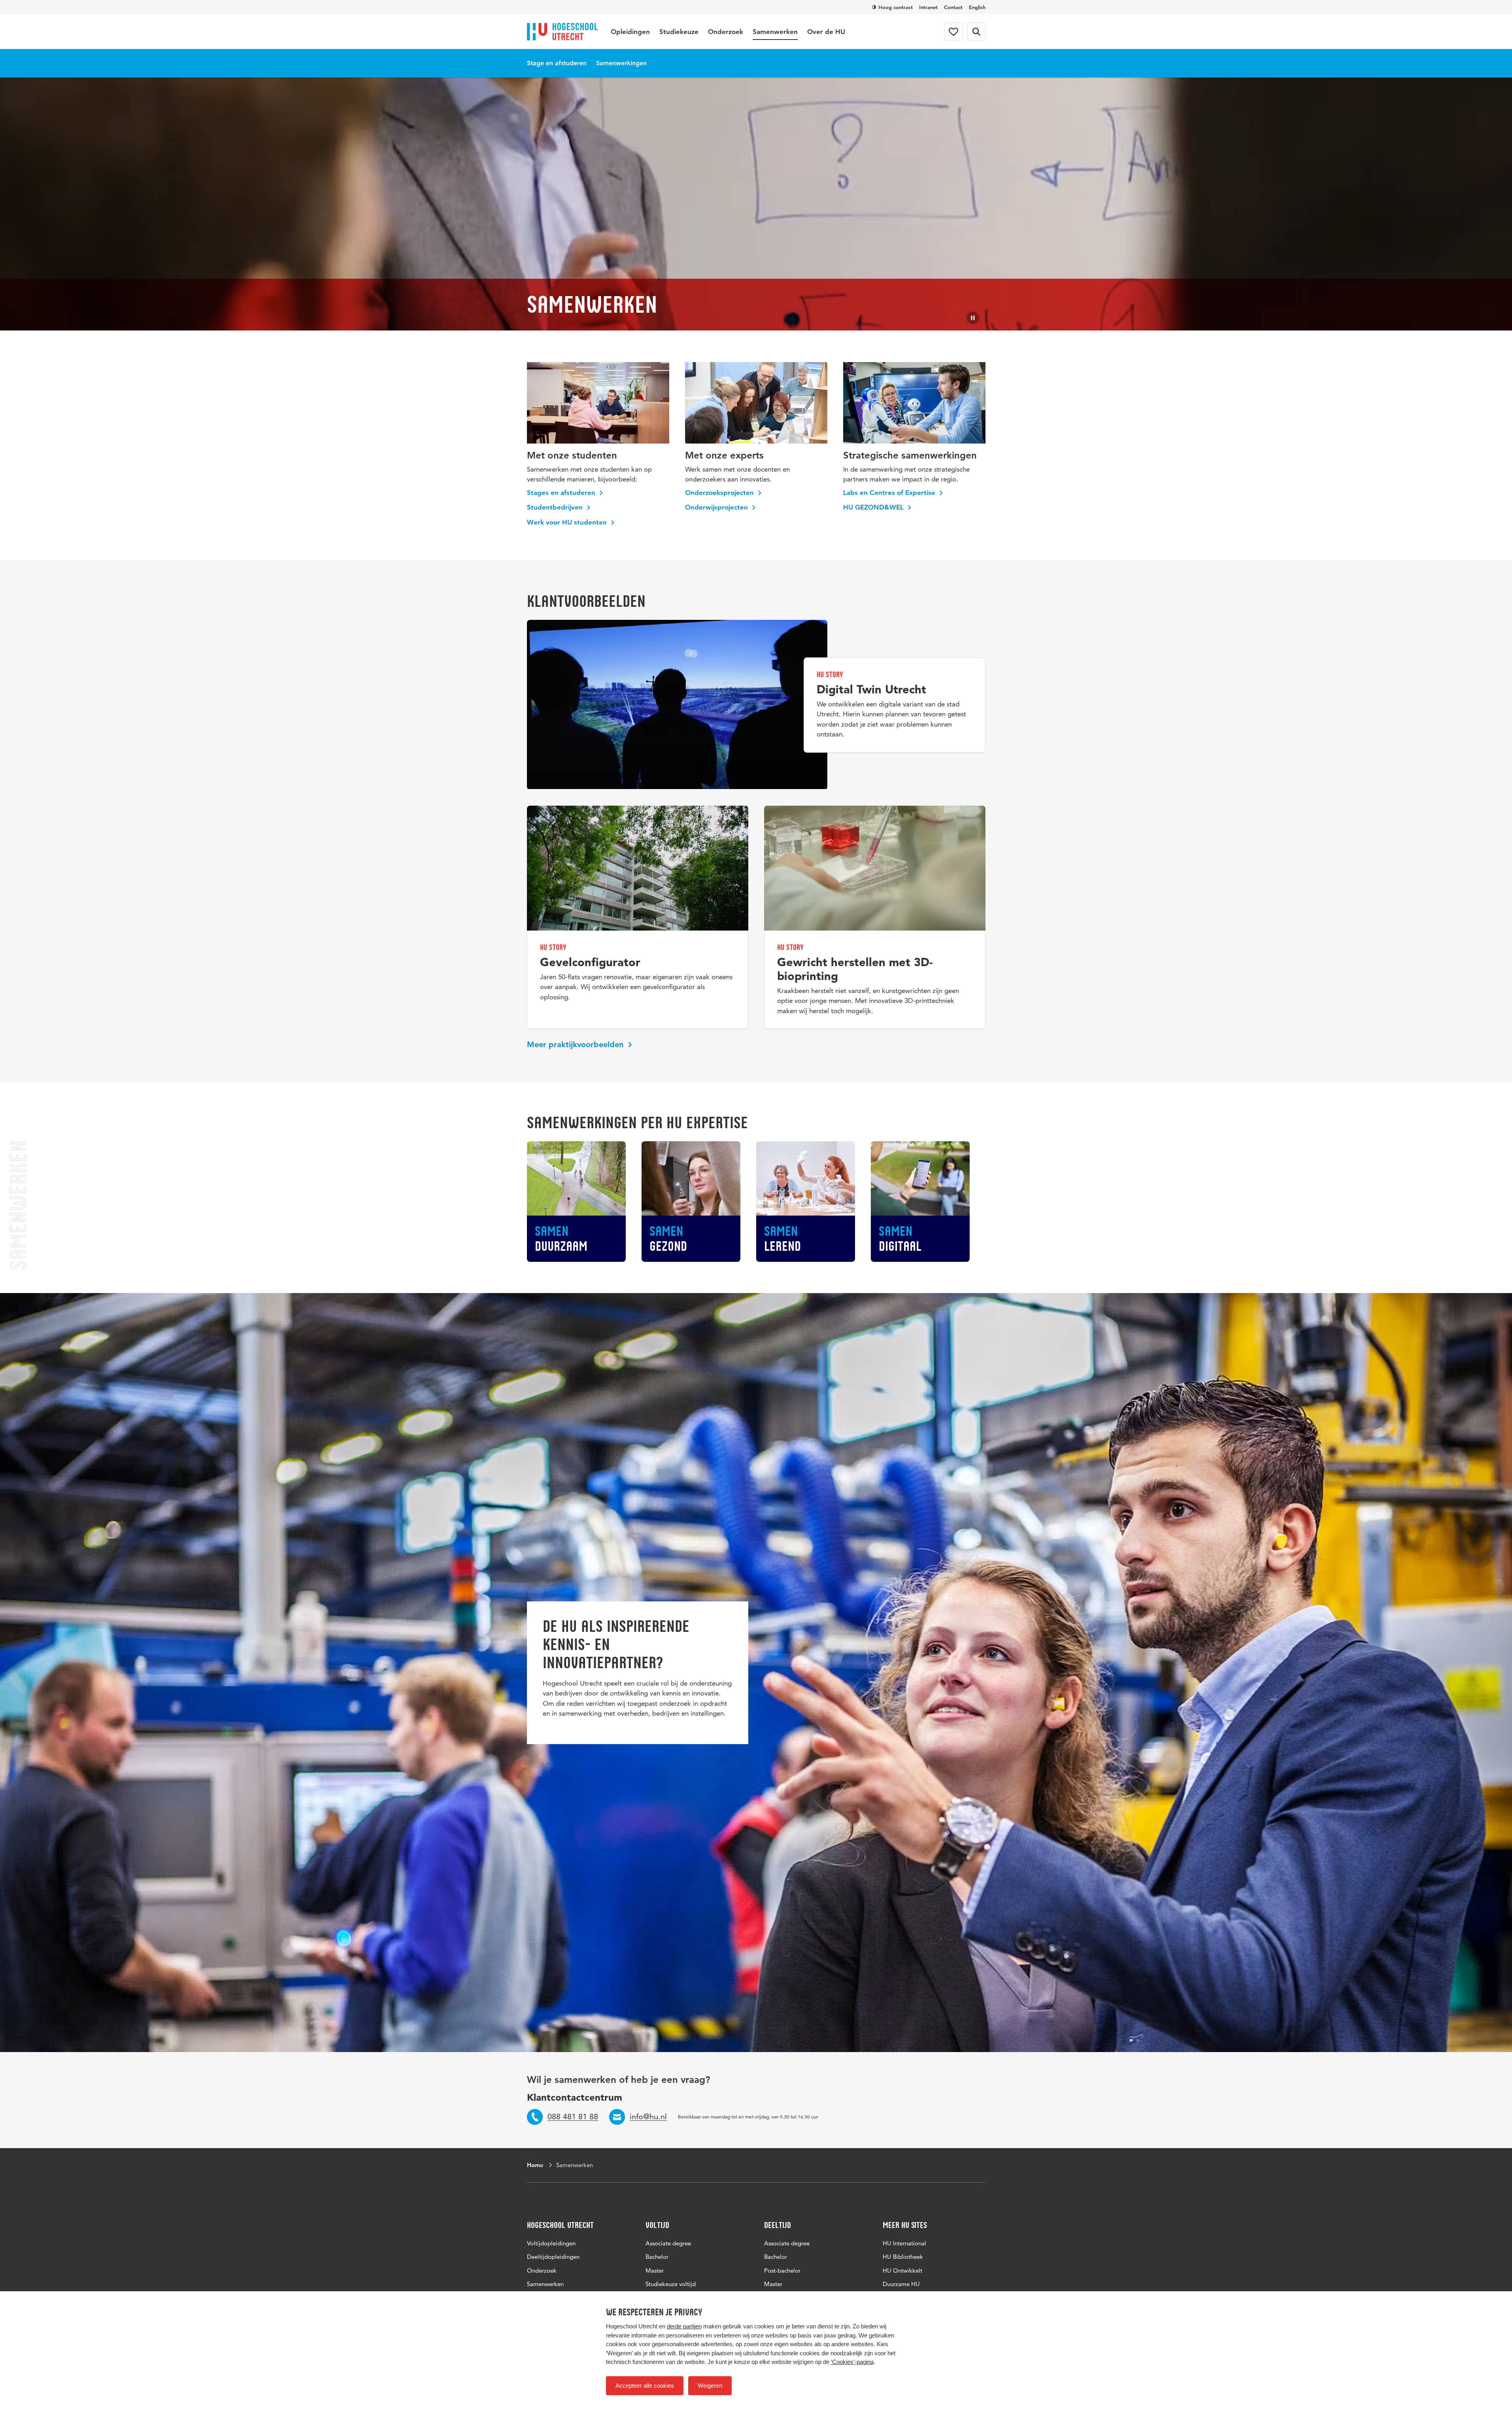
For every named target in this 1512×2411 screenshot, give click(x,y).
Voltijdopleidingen (551, 2243)
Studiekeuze (679, 32)
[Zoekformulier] (976, 32)
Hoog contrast (896, 7)
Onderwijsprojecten (717, 507)
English (977, 7)
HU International (904, 2243)
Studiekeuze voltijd (671, 2284)
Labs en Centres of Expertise (890, 493)
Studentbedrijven (556, 507)
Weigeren (710, 2386)
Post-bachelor (782, 2270)
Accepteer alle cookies (645, 2386)
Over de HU (826, 32)
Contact (953, 7)
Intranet (928, 7)
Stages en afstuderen (562, 493)
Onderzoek (726, 32)
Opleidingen (630, 32)
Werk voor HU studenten (568, 522)
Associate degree (668, 2243)
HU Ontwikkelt (902, 2270)
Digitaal (900, 1239)
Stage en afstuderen (557, 63)
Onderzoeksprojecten (720, 493)
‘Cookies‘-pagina (852, 2362)
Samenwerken (775, 32)
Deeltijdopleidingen (553, 2257)
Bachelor (657, 2257)
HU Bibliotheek (903, 2257)
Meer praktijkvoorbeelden (576, 1044)
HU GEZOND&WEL (874, 507)
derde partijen (684, 2326)
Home (535, 2165)
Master (655, 2270)
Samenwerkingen (621, 63)
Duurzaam (561, 1239)
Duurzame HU (901, 2284)
